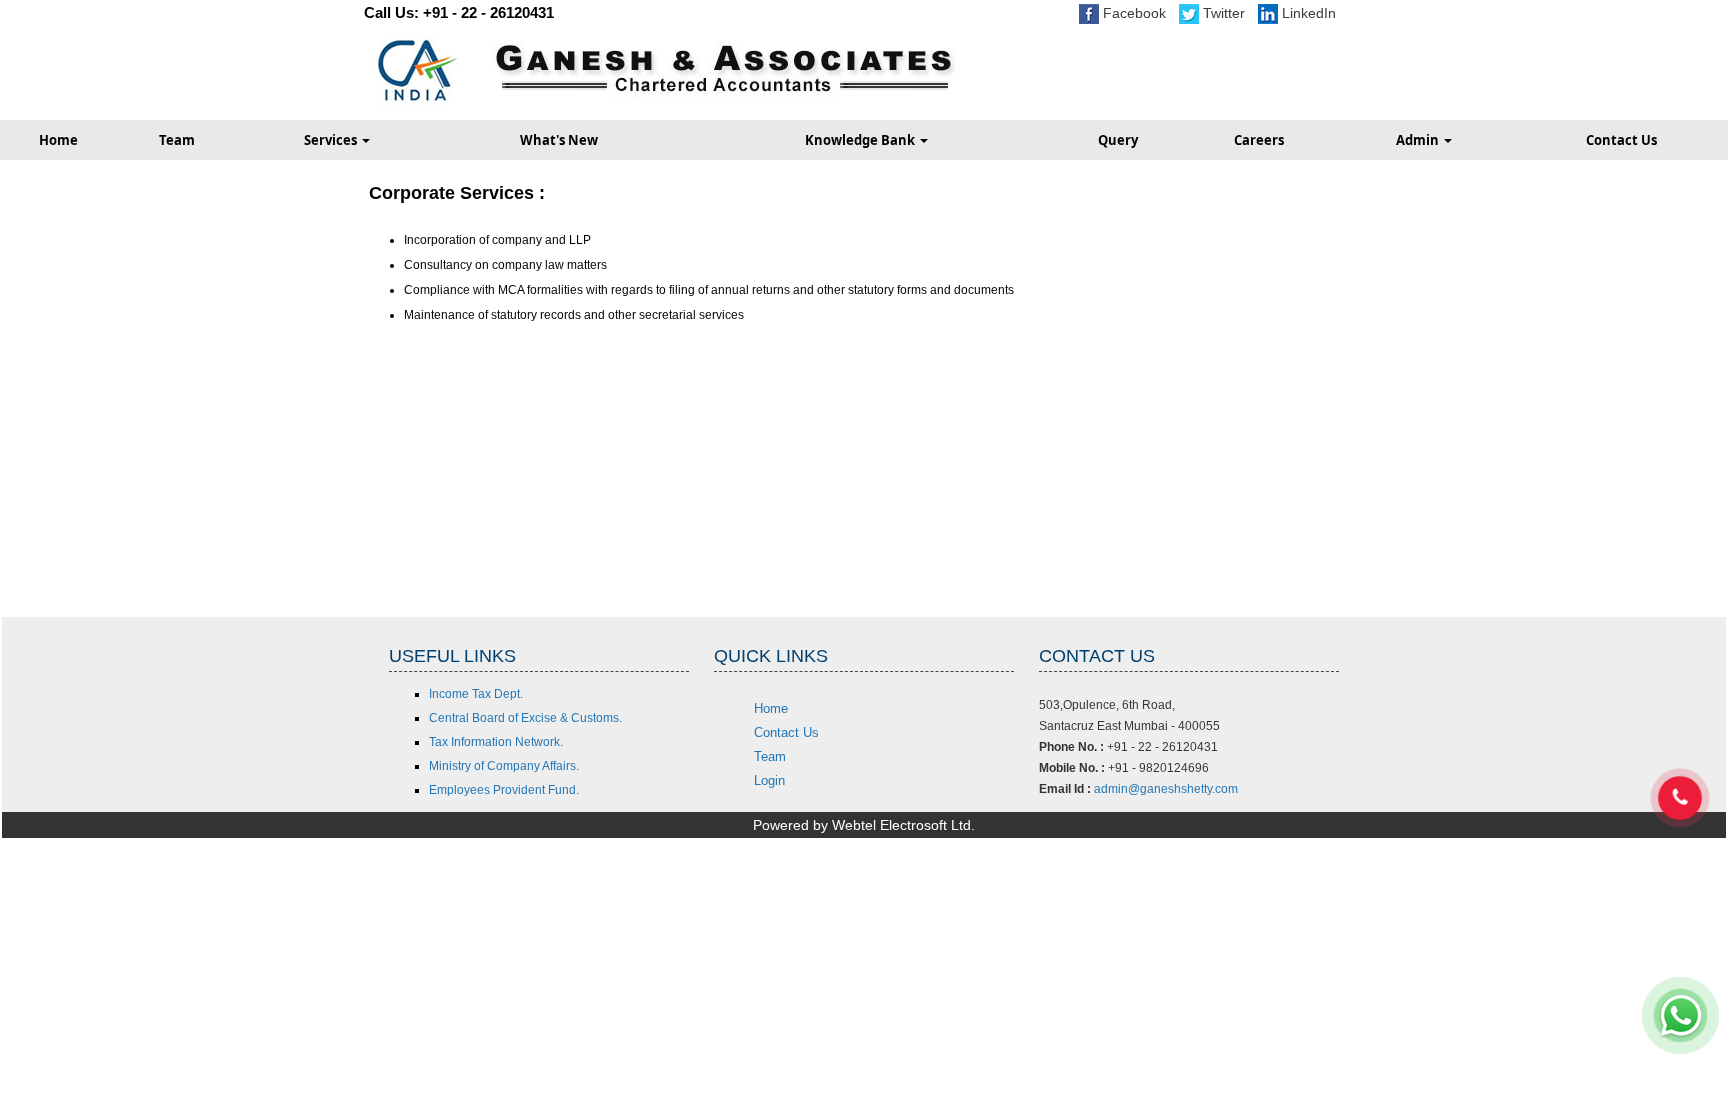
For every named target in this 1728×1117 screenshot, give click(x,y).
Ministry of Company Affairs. (504, 766)
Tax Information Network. (496, 742)
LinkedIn (1307, 13)
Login (769, 780)
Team (177, 140)
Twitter (1222, 13)
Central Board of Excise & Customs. (525, 718)
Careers (1259, 140)
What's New (559, 140)
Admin (1419, 140)
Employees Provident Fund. (504, 790)
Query (1118, 140)
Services (332, 140)
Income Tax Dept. (476, 694)
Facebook (1132, 13)
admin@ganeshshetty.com (1166, 789)
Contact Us (786, 732)
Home (771, 708)
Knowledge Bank (861, 140)
